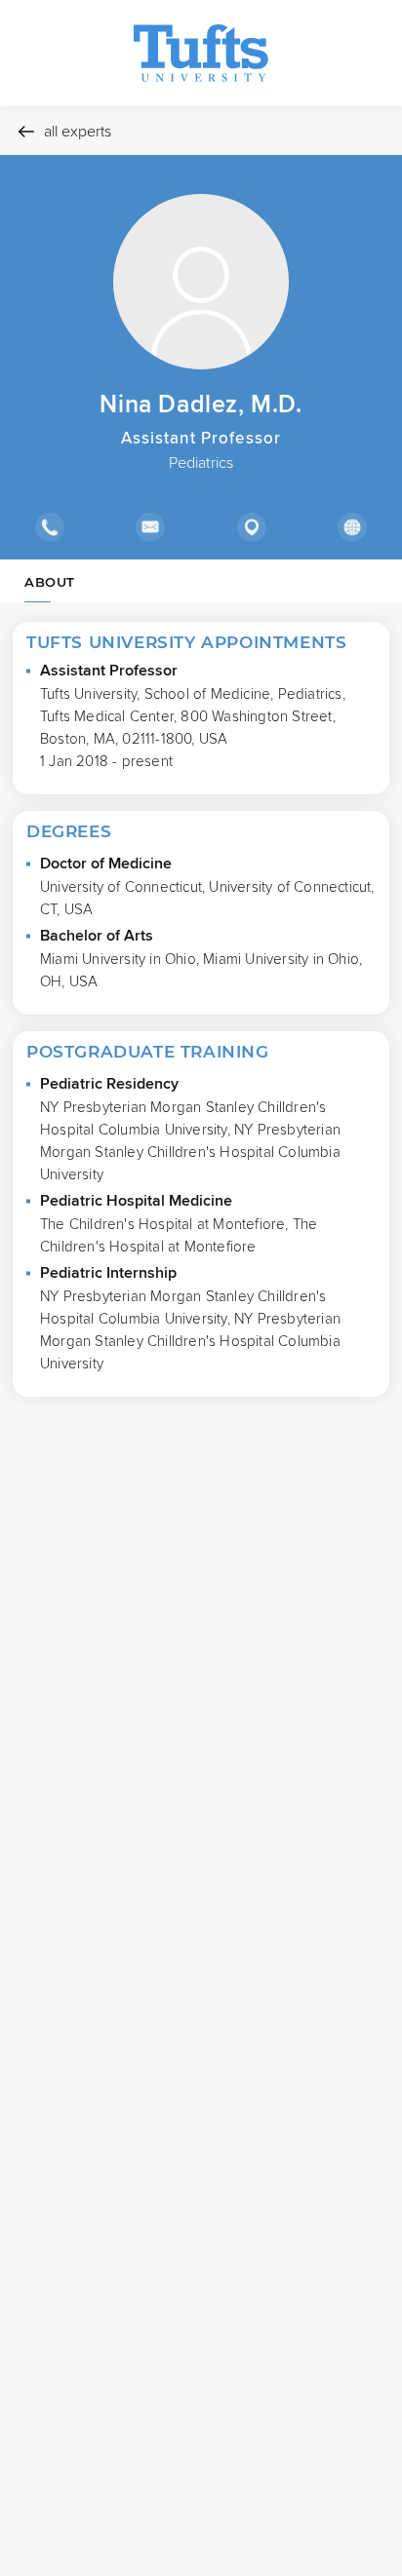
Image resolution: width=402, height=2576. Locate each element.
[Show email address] (150, 527)
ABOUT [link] (50, 582)
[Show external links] (352, 527)
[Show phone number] (50, 527)
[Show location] (251, 527)
